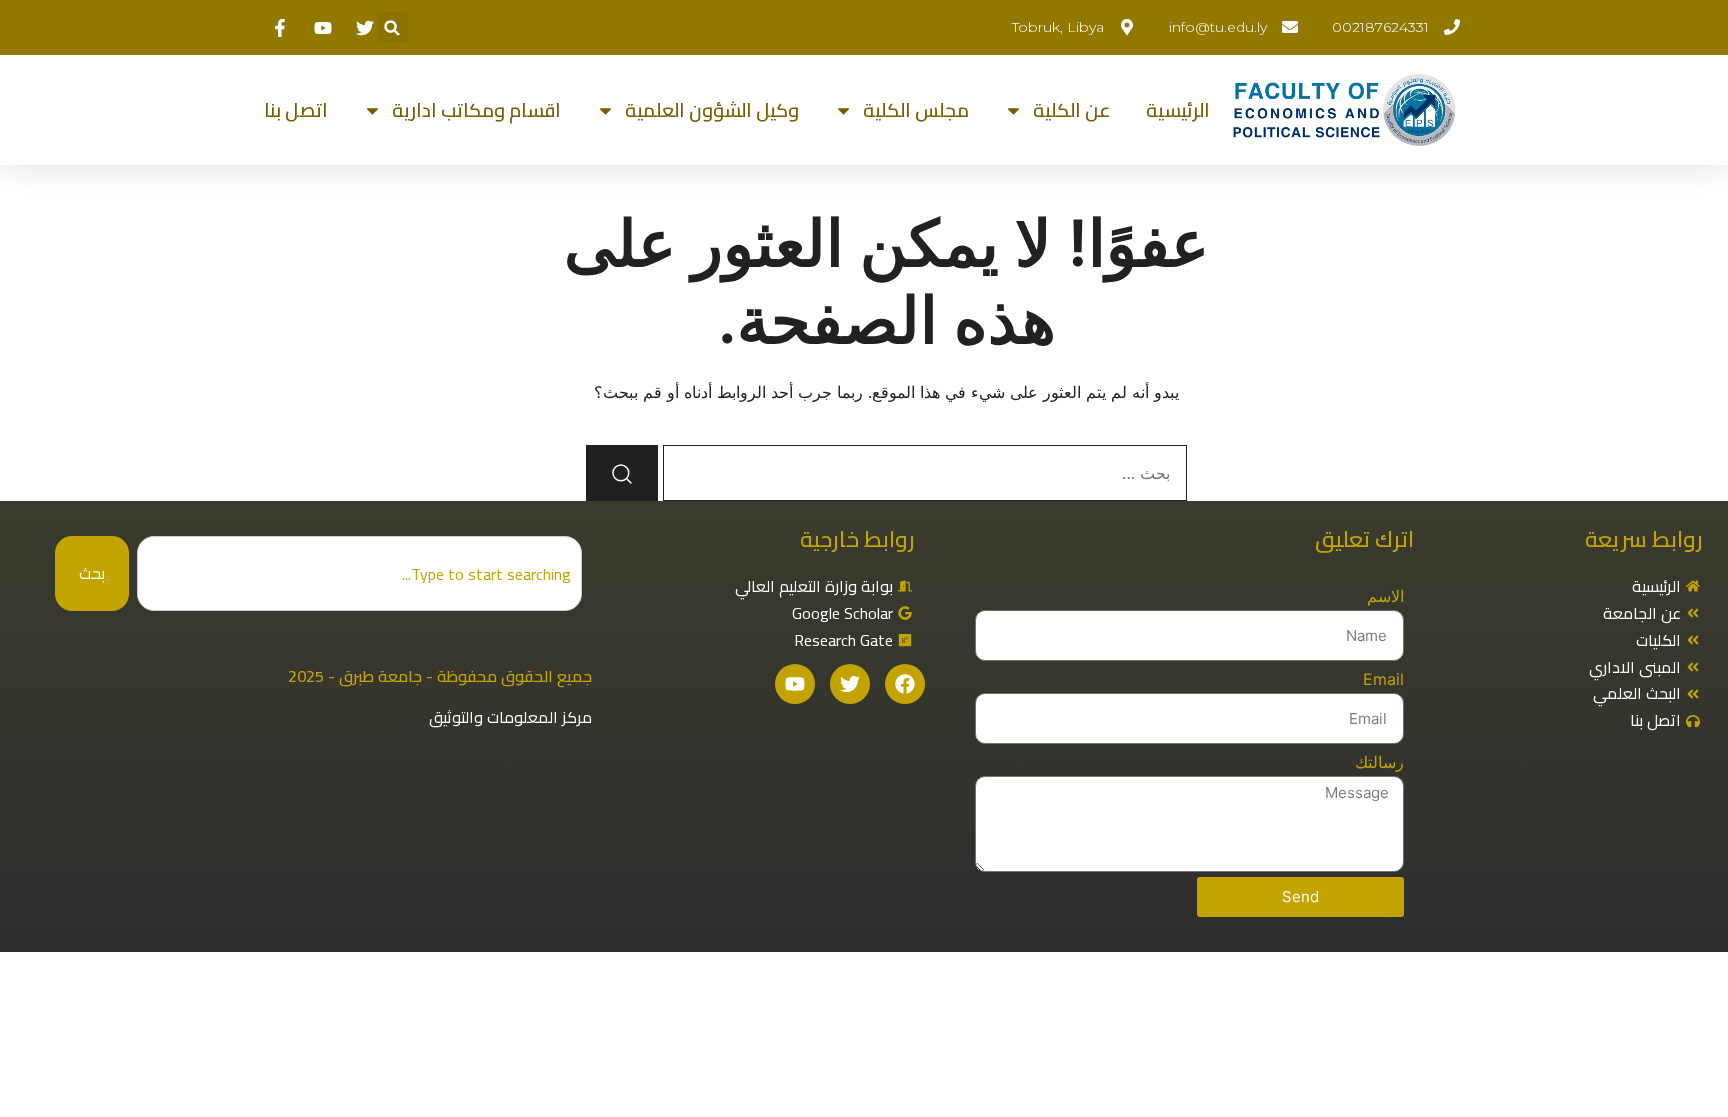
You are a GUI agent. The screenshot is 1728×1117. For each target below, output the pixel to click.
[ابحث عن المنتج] (622, 473)
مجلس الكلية (916, 110)
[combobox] (359, 573)
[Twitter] (850, 684)
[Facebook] (905, 684)
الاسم (1385, 596)
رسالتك (1379, 762)
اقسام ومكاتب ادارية (476, 110)
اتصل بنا (296, 110)
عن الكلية (1072, 110)
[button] (392, 27)
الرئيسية (1178, 110)
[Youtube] (795, 684)
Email (1383, 679)
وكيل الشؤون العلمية (712, 110)
